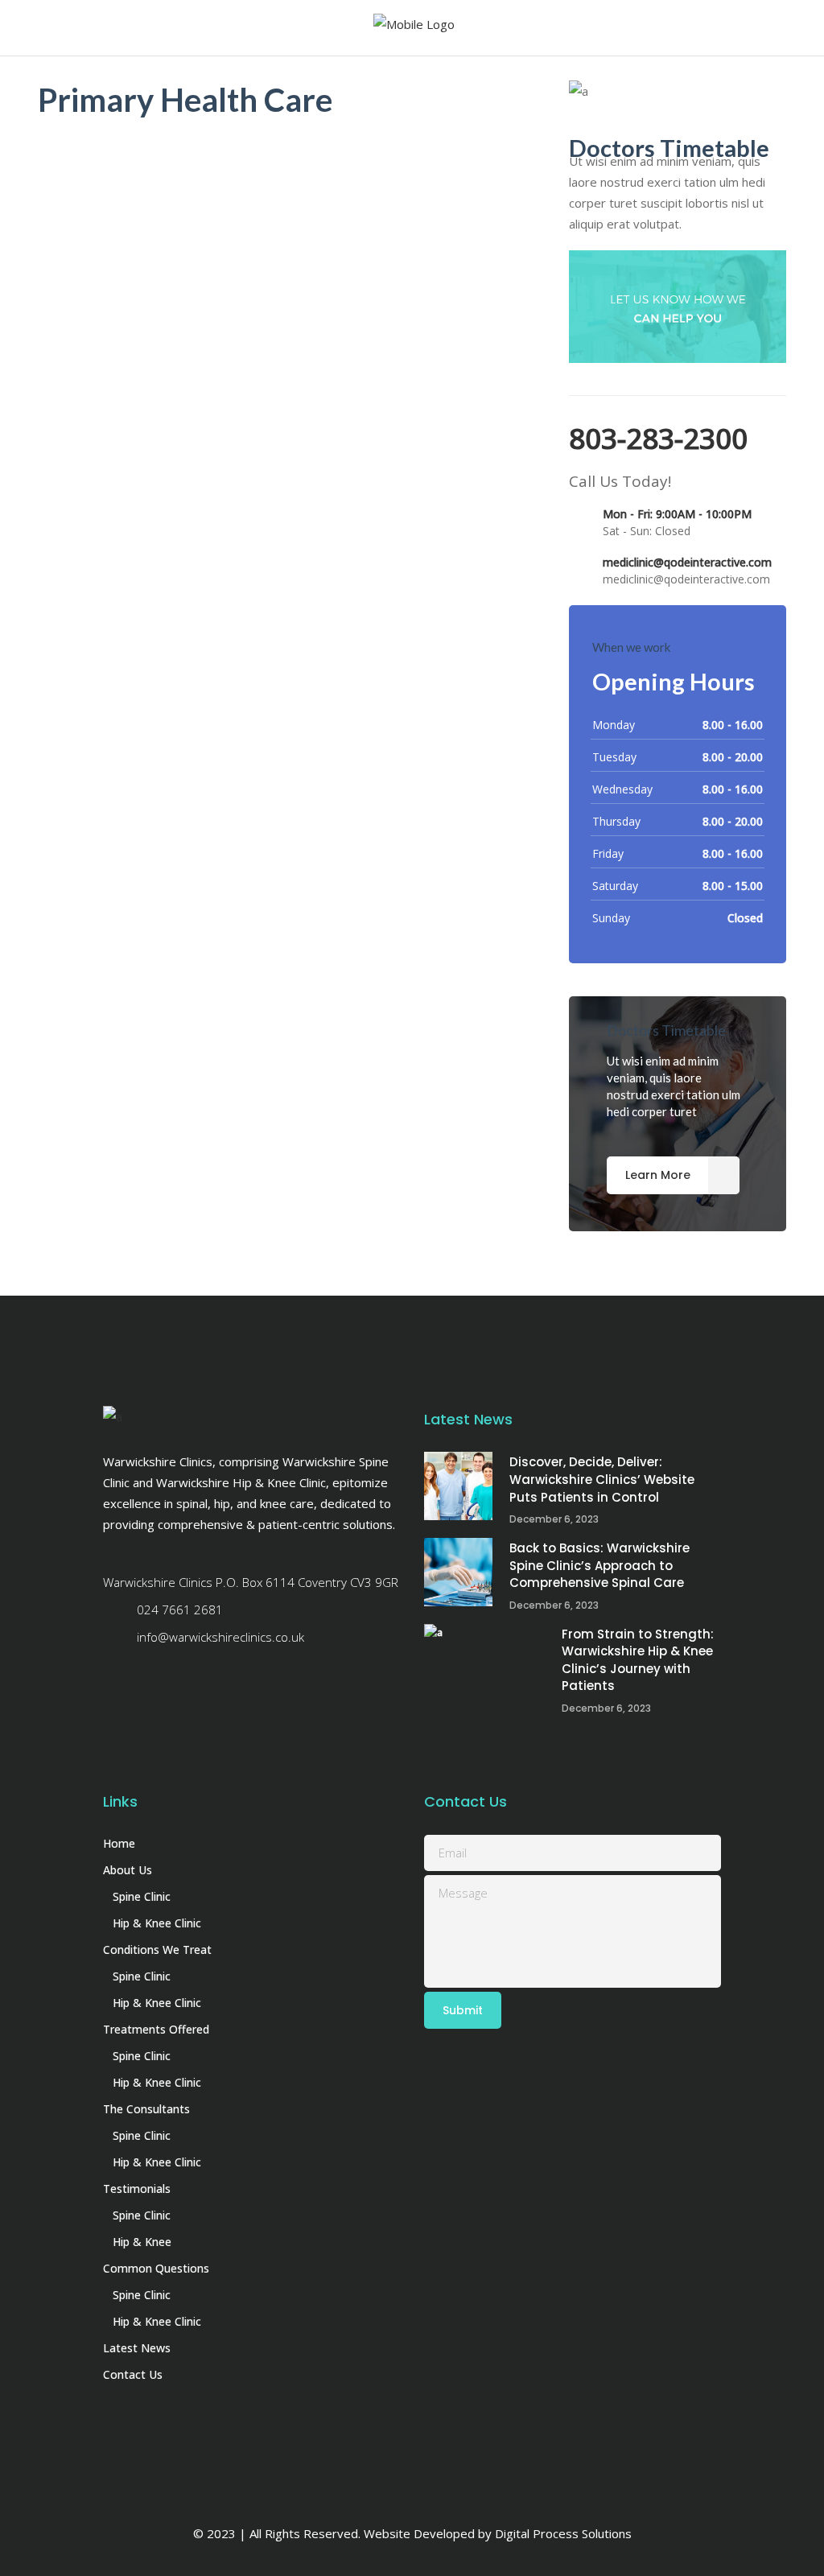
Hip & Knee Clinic (157, 1923)
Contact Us (133, 2374)
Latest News (137, 2348)
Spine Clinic (142, 1896)
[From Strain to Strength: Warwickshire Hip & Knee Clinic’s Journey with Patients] (484, 1658)
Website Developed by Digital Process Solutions (498, 2533)
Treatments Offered (156, 2029)
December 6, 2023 (554, 1519)
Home (119, 1843)
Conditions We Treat (157, 1950)
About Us (128, 1870)
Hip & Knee (142, 2242)
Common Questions (156, 2268)
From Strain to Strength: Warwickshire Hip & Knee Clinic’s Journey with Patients (638, 1660)
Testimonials (137, 2189)
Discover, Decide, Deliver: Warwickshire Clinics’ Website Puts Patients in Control (602, 1479)
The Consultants (146, 2109)
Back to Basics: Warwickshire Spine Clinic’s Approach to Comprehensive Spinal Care (599, 1565)
